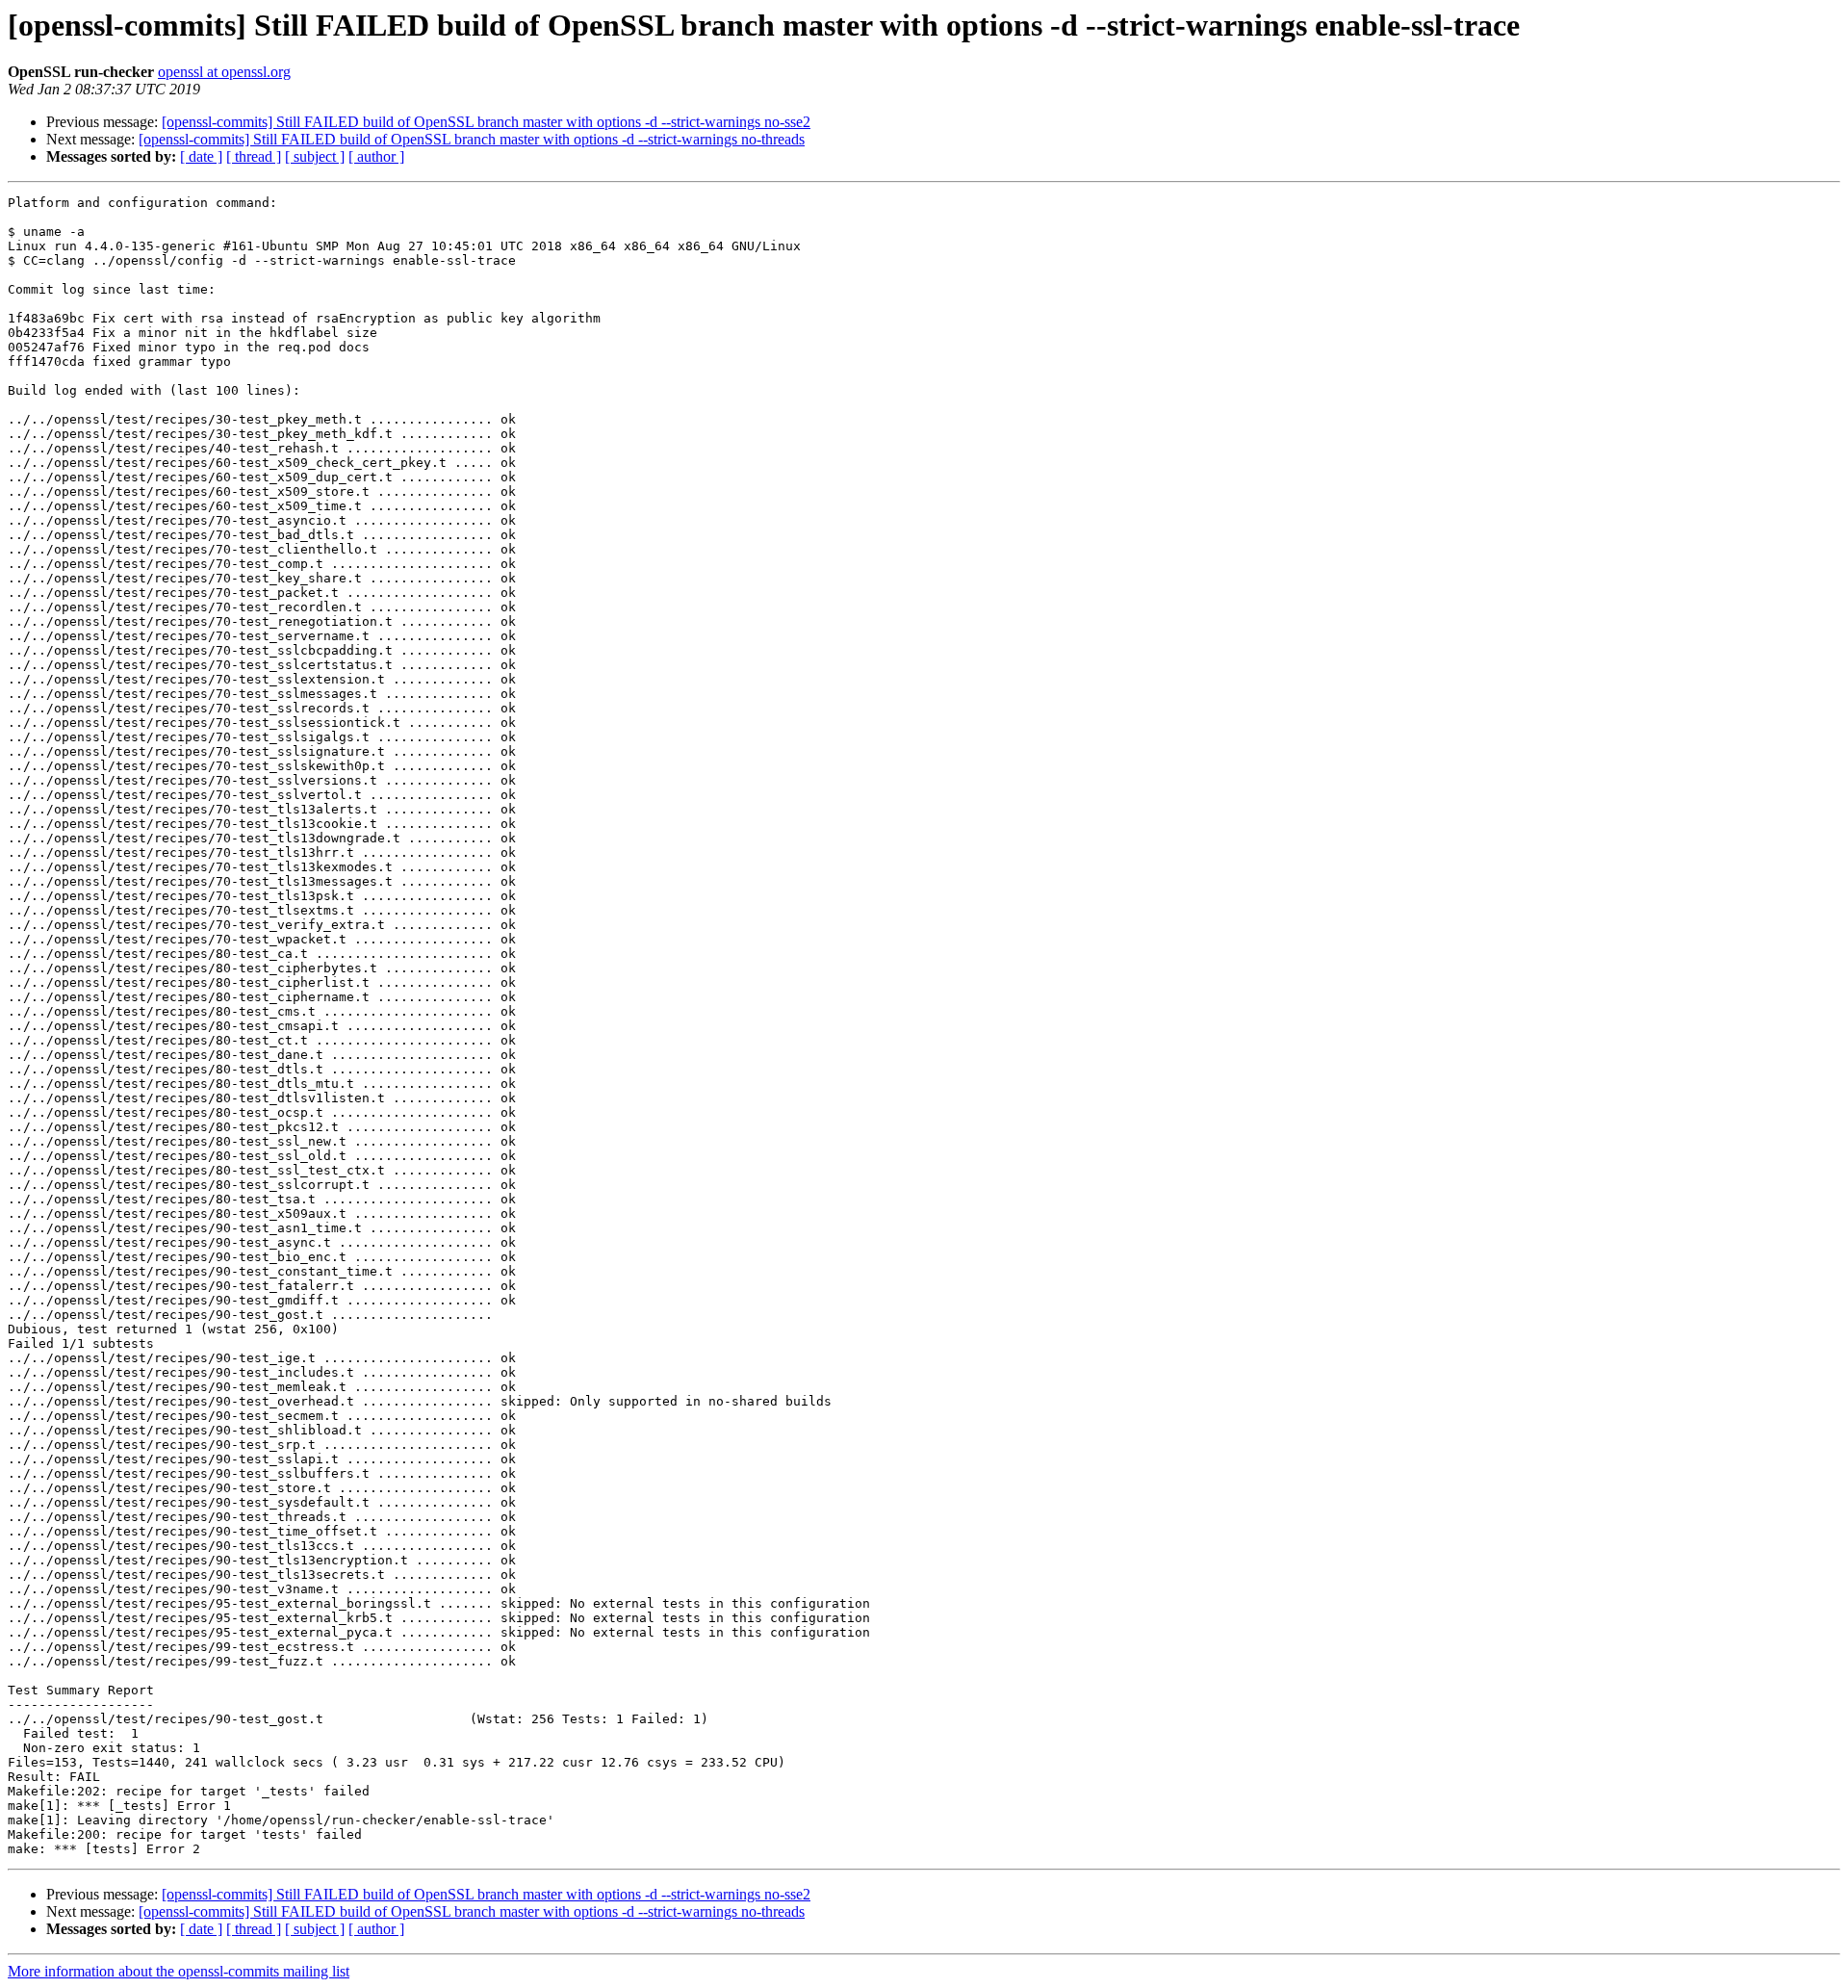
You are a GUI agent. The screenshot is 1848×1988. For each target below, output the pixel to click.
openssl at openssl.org (224, 72)
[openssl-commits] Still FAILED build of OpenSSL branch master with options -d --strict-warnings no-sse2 (486, 122)
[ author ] (376, 156)
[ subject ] (315, 156)
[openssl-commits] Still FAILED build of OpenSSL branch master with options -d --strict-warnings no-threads (472, 139)
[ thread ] (254, 156)
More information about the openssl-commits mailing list (179, 1971)
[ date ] (201, 156)
